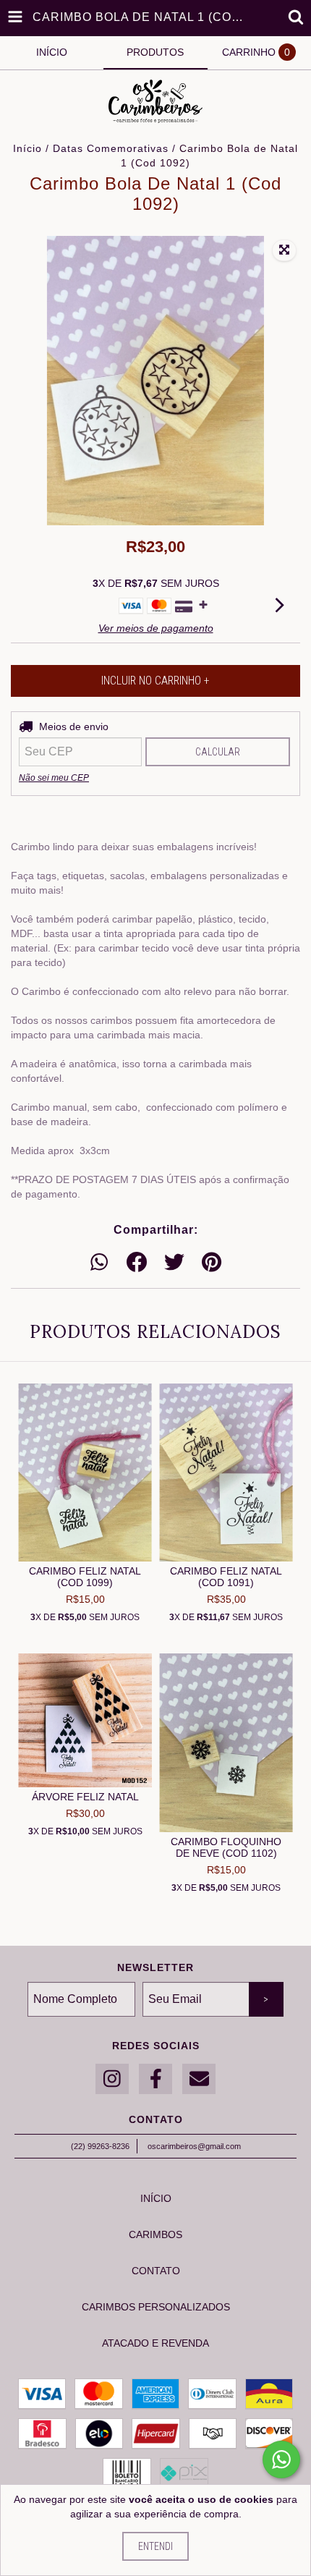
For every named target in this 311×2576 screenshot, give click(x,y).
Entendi (155, 2546)
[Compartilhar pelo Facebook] (137, 1263)
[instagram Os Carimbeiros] (112, 2079)
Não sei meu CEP (54, 778)
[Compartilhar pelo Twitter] (174, 1263)
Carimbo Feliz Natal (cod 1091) (226, 1577)
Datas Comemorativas (111, 148)
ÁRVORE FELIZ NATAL (85, 1797)
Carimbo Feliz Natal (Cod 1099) (85, 1577)
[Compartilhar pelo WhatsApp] (99, 1263)
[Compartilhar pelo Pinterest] (212, 1263)
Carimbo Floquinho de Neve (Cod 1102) (226, 1847)
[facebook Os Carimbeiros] (155, 2079)
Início (27, 148)
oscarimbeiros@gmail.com (194, 2146)
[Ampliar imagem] (284, 250)
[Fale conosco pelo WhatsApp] (281, 2460)
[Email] (199, 2079)
